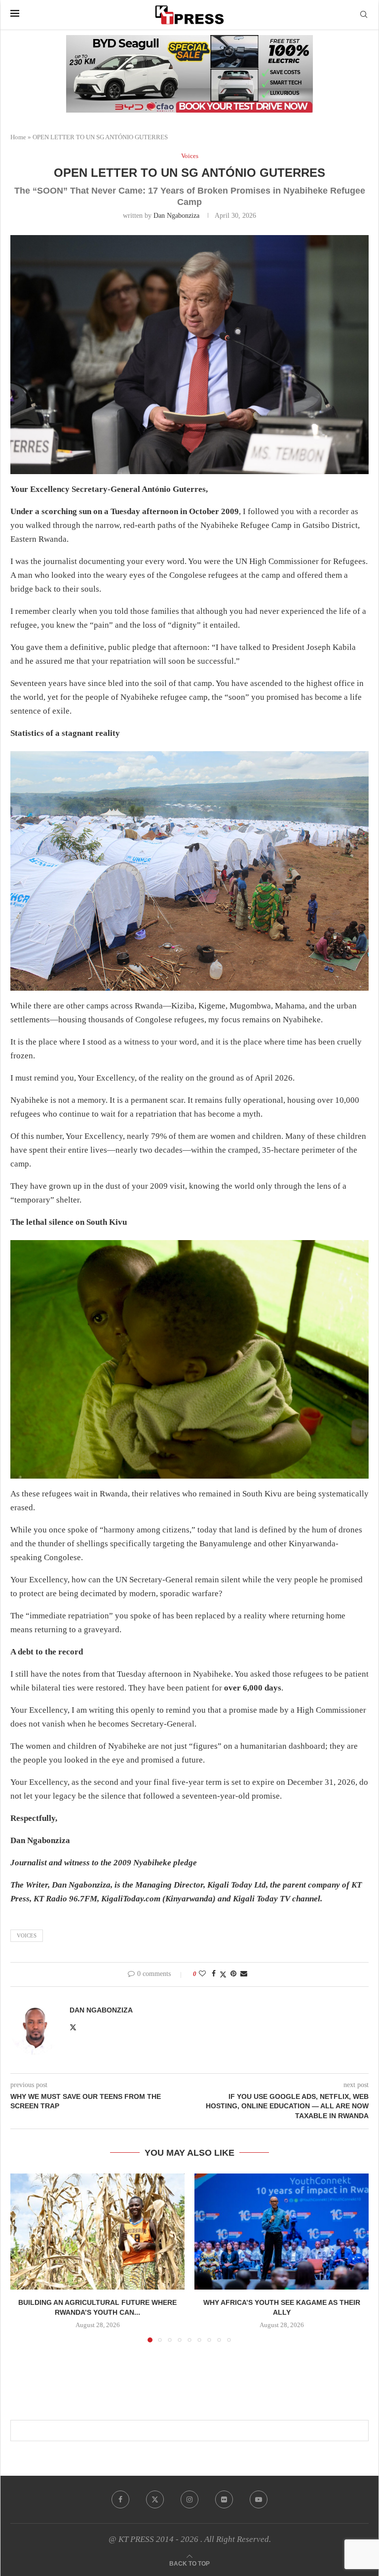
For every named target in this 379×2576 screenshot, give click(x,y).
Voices (27, 1935)
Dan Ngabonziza (176, 216)
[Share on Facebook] (214, 1974)
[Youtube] (259, 2499)
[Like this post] (202, 1974)
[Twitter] (155, 2499)
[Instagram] (189, 2499)
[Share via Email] (244, 1974)
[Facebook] (120, 2499)
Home (18, 137)
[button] (24, 2257)
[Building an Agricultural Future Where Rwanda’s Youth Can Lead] (97, 2232)
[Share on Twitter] (223, 1974)
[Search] (364, 15)
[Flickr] (224, 2499)
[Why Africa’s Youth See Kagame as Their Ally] (282, 2232)
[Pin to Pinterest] (233, 1974)
